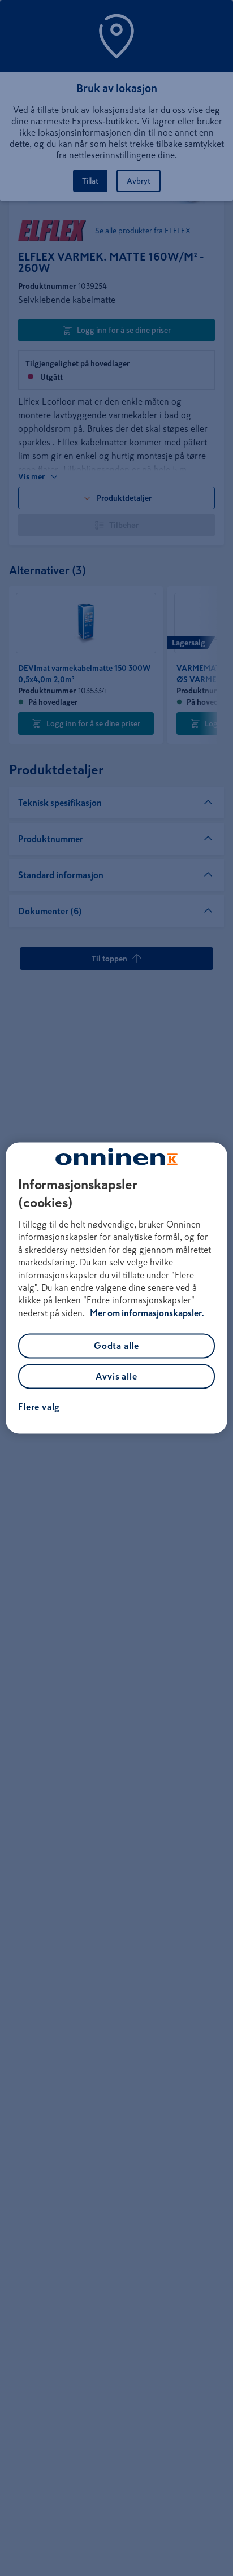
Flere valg (39, 1407)
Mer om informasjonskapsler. (147, 1313)
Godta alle (116, 1346)
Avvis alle (116, 1377)
